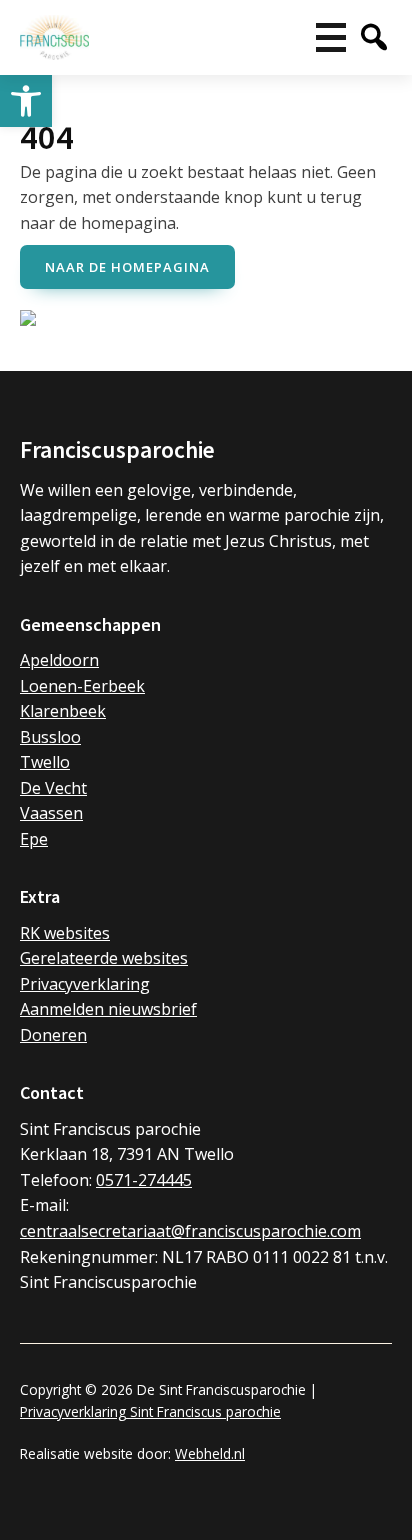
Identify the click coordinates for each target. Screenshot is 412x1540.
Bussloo (50, 737)
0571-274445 (144, 1180)
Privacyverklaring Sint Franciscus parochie (150, 1411)
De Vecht (53, 788)
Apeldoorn (59, 660)
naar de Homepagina (127, 267)
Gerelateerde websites (104, 958)
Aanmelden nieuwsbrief (108, 1009)
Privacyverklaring (85, 984)
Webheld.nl (210, 1453)
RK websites (65, 933)
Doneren (53, 1035)
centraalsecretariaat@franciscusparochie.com (190, 1231)
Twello (45, 762)
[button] (26, 101)
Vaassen (51, 813)
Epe (34, 839)
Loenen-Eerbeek (82, 686)
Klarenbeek (63, 711)
